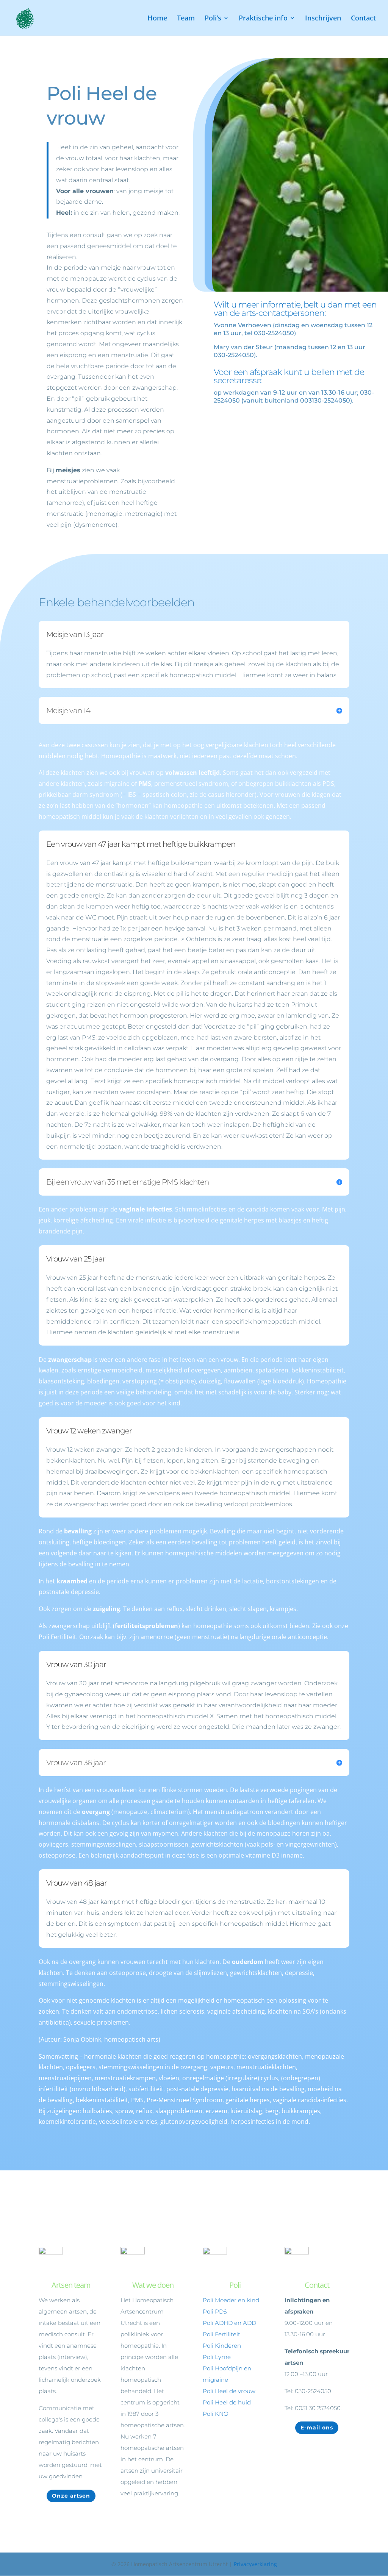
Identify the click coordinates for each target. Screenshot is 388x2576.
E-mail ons (317, 2428)
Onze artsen (71, 2496)
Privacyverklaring (255, 2564)
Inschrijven (323, 19)
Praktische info (263, 19)
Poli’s (213, 19)
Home (157, 19)
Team (186, 19)
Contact (363, 19)
